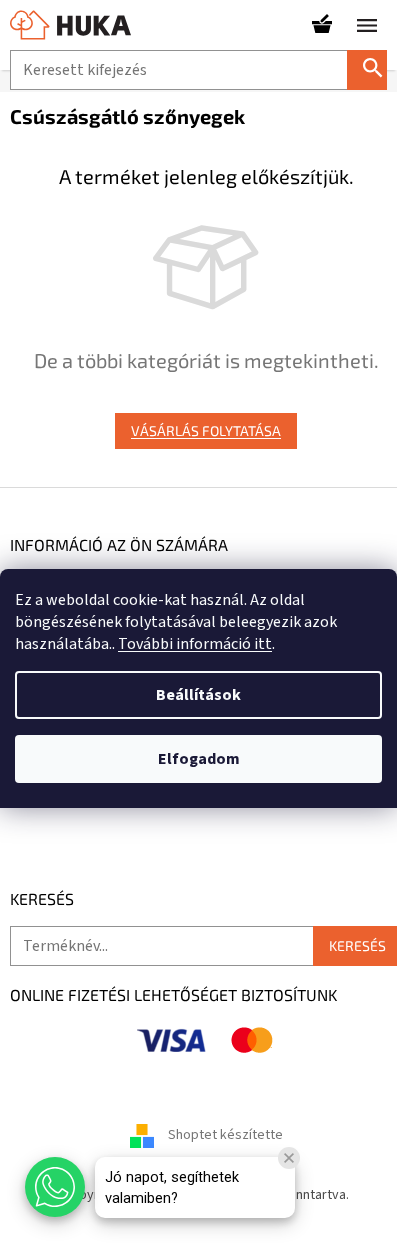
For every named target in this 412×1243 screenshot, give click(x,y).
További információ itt (195, 644)
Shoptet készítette (225, 1135)
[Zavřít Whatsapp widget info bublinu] (289, 1158)
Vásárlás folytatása (206, 430)
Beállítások (198, 695)
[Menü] (367, 25)
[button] (55, 1187)
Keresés (375, 69)
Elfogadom (199, 759)
